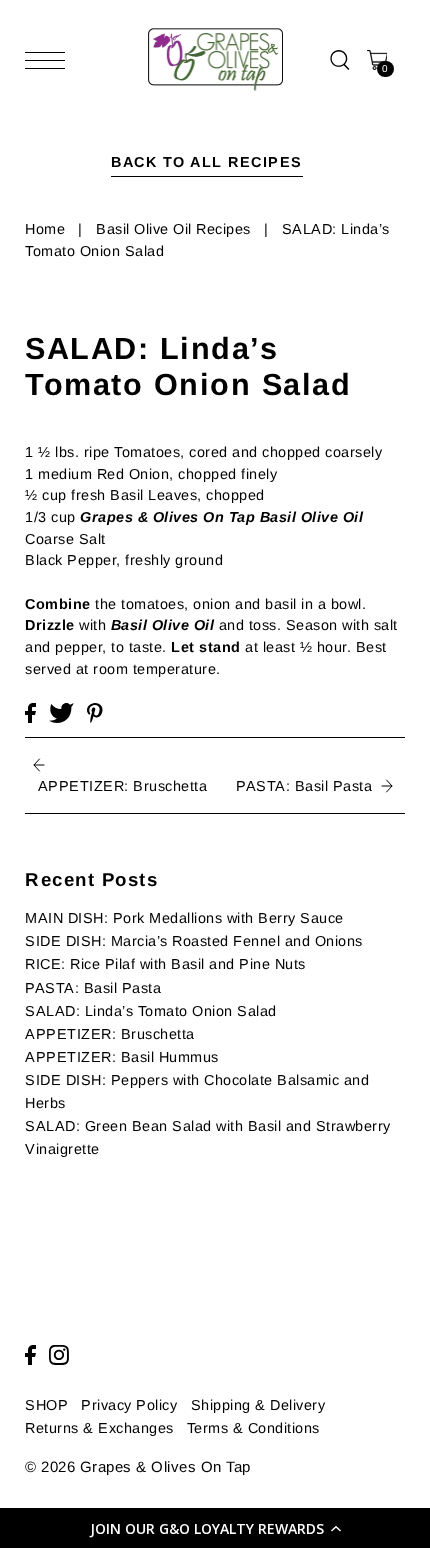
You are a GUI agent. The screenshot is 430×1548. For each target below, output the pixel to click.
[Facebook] (30, 1355)
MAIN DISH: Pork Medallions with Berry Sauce (184, 918)
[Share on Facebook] (30, 713)
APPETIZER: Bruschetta (110, 1034)
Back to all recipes (207, 162)
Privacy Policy (129, 1405)
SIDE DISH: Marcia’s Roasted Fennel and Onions (194, 941)
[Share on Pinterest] (95, 713)
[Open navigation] (50, 60)
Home (45, 229)
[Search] (340, 59)
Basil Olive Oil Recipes (173, 229)
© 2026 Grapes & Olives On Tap (138, 1466)
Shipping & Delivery (258, 1405)
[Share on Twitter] (61, 713)
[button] (215, 1528)
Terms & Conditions (253, 1428)
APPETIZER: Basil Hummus (122, 1057)
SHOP (46, 1405)
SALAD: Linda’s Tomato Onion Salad (151, 1011)
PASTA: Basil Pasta (93, 988)
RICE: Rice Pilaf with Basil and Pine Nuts (165, 964)
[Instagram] (59, 1355)
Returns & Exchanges (99, 1428)
